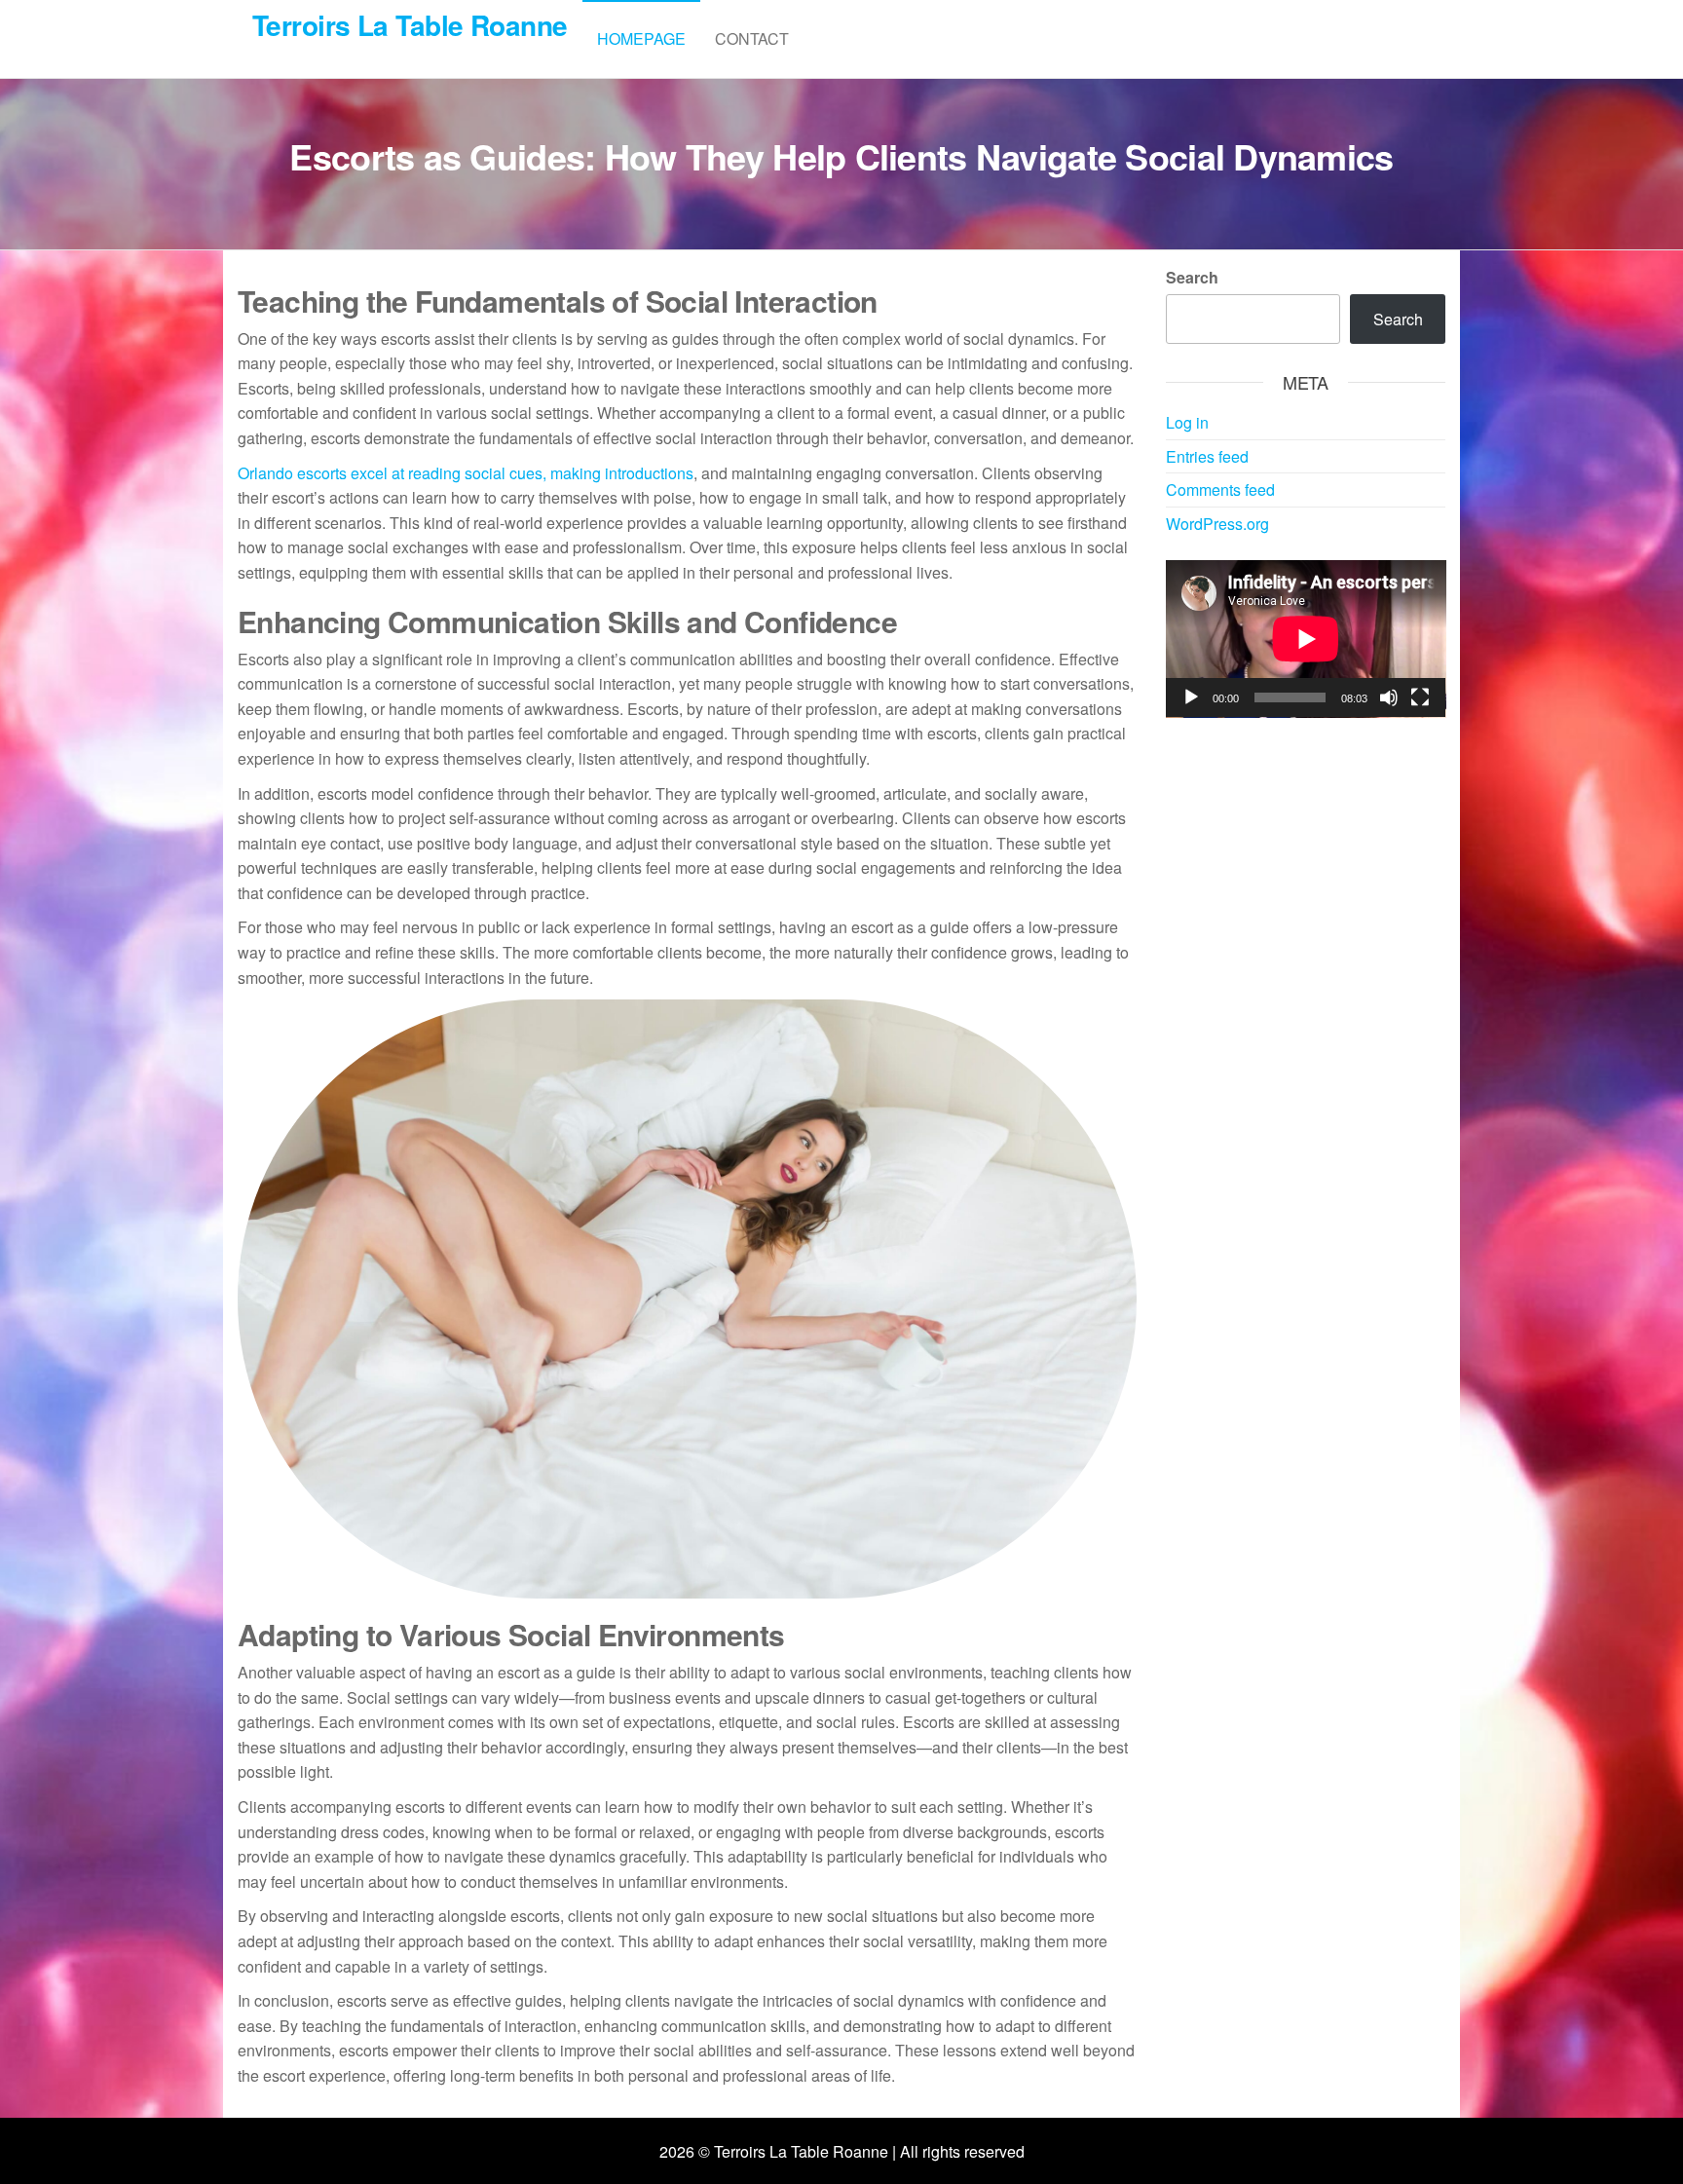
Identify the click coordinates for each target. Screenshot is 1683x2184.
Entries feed (1207, 456)
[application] (1306, 639)
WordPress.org (1217, 524)
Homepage (641, 38)
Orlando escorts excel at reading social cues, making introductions (466, 473)
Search (1192, 277)
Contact (752, 38)
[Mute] (1389, 697)
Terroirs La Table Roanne (410, 25)
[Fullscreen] (1420, 697)
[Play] (1191, 697)
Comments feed (1220, 490)
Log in (1187, 422)
